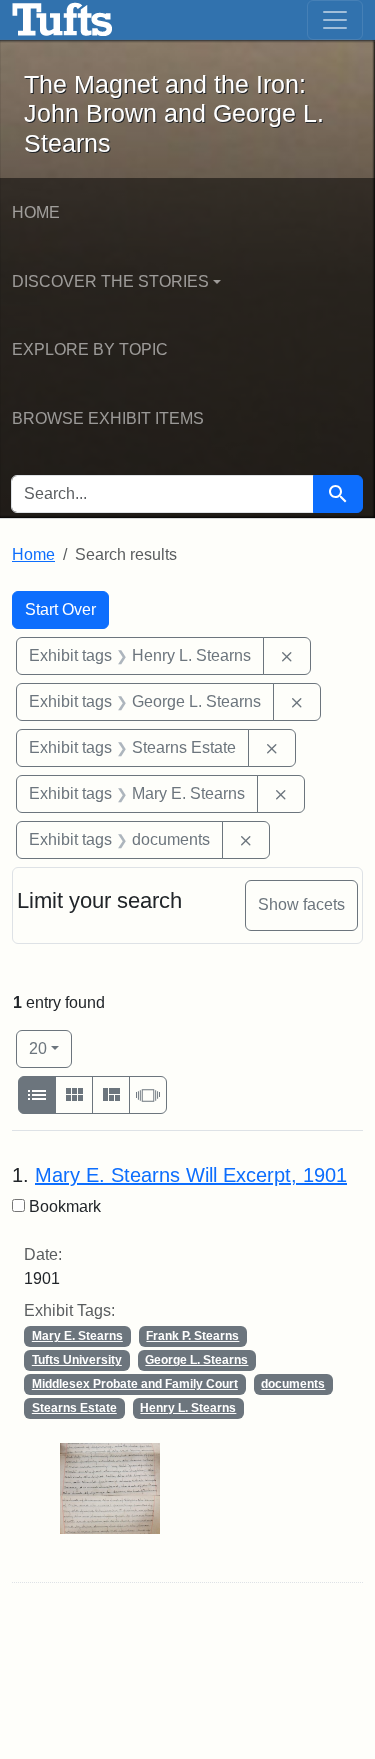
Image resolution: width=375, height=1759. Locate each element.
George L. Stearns (196, 1360)
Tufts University (77, 1360)
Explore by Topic (90, 349)
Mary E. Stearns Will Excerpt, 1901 (191, 1175)
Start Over (60, 609)
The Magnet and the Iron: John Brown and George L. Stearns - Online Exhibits (62, 20)
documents (293, 1384)
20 (50, 1048)
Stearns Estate (74, 1408)
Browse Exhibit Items (108, 418)
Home (36, 212)
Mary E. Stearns (77, 1336)
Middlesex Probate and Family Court (135, 1384)
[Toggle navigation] (335, 20)
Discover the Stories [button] (110, 281)
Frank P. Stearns (192, 1336)
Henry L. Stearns (188, 1408)
